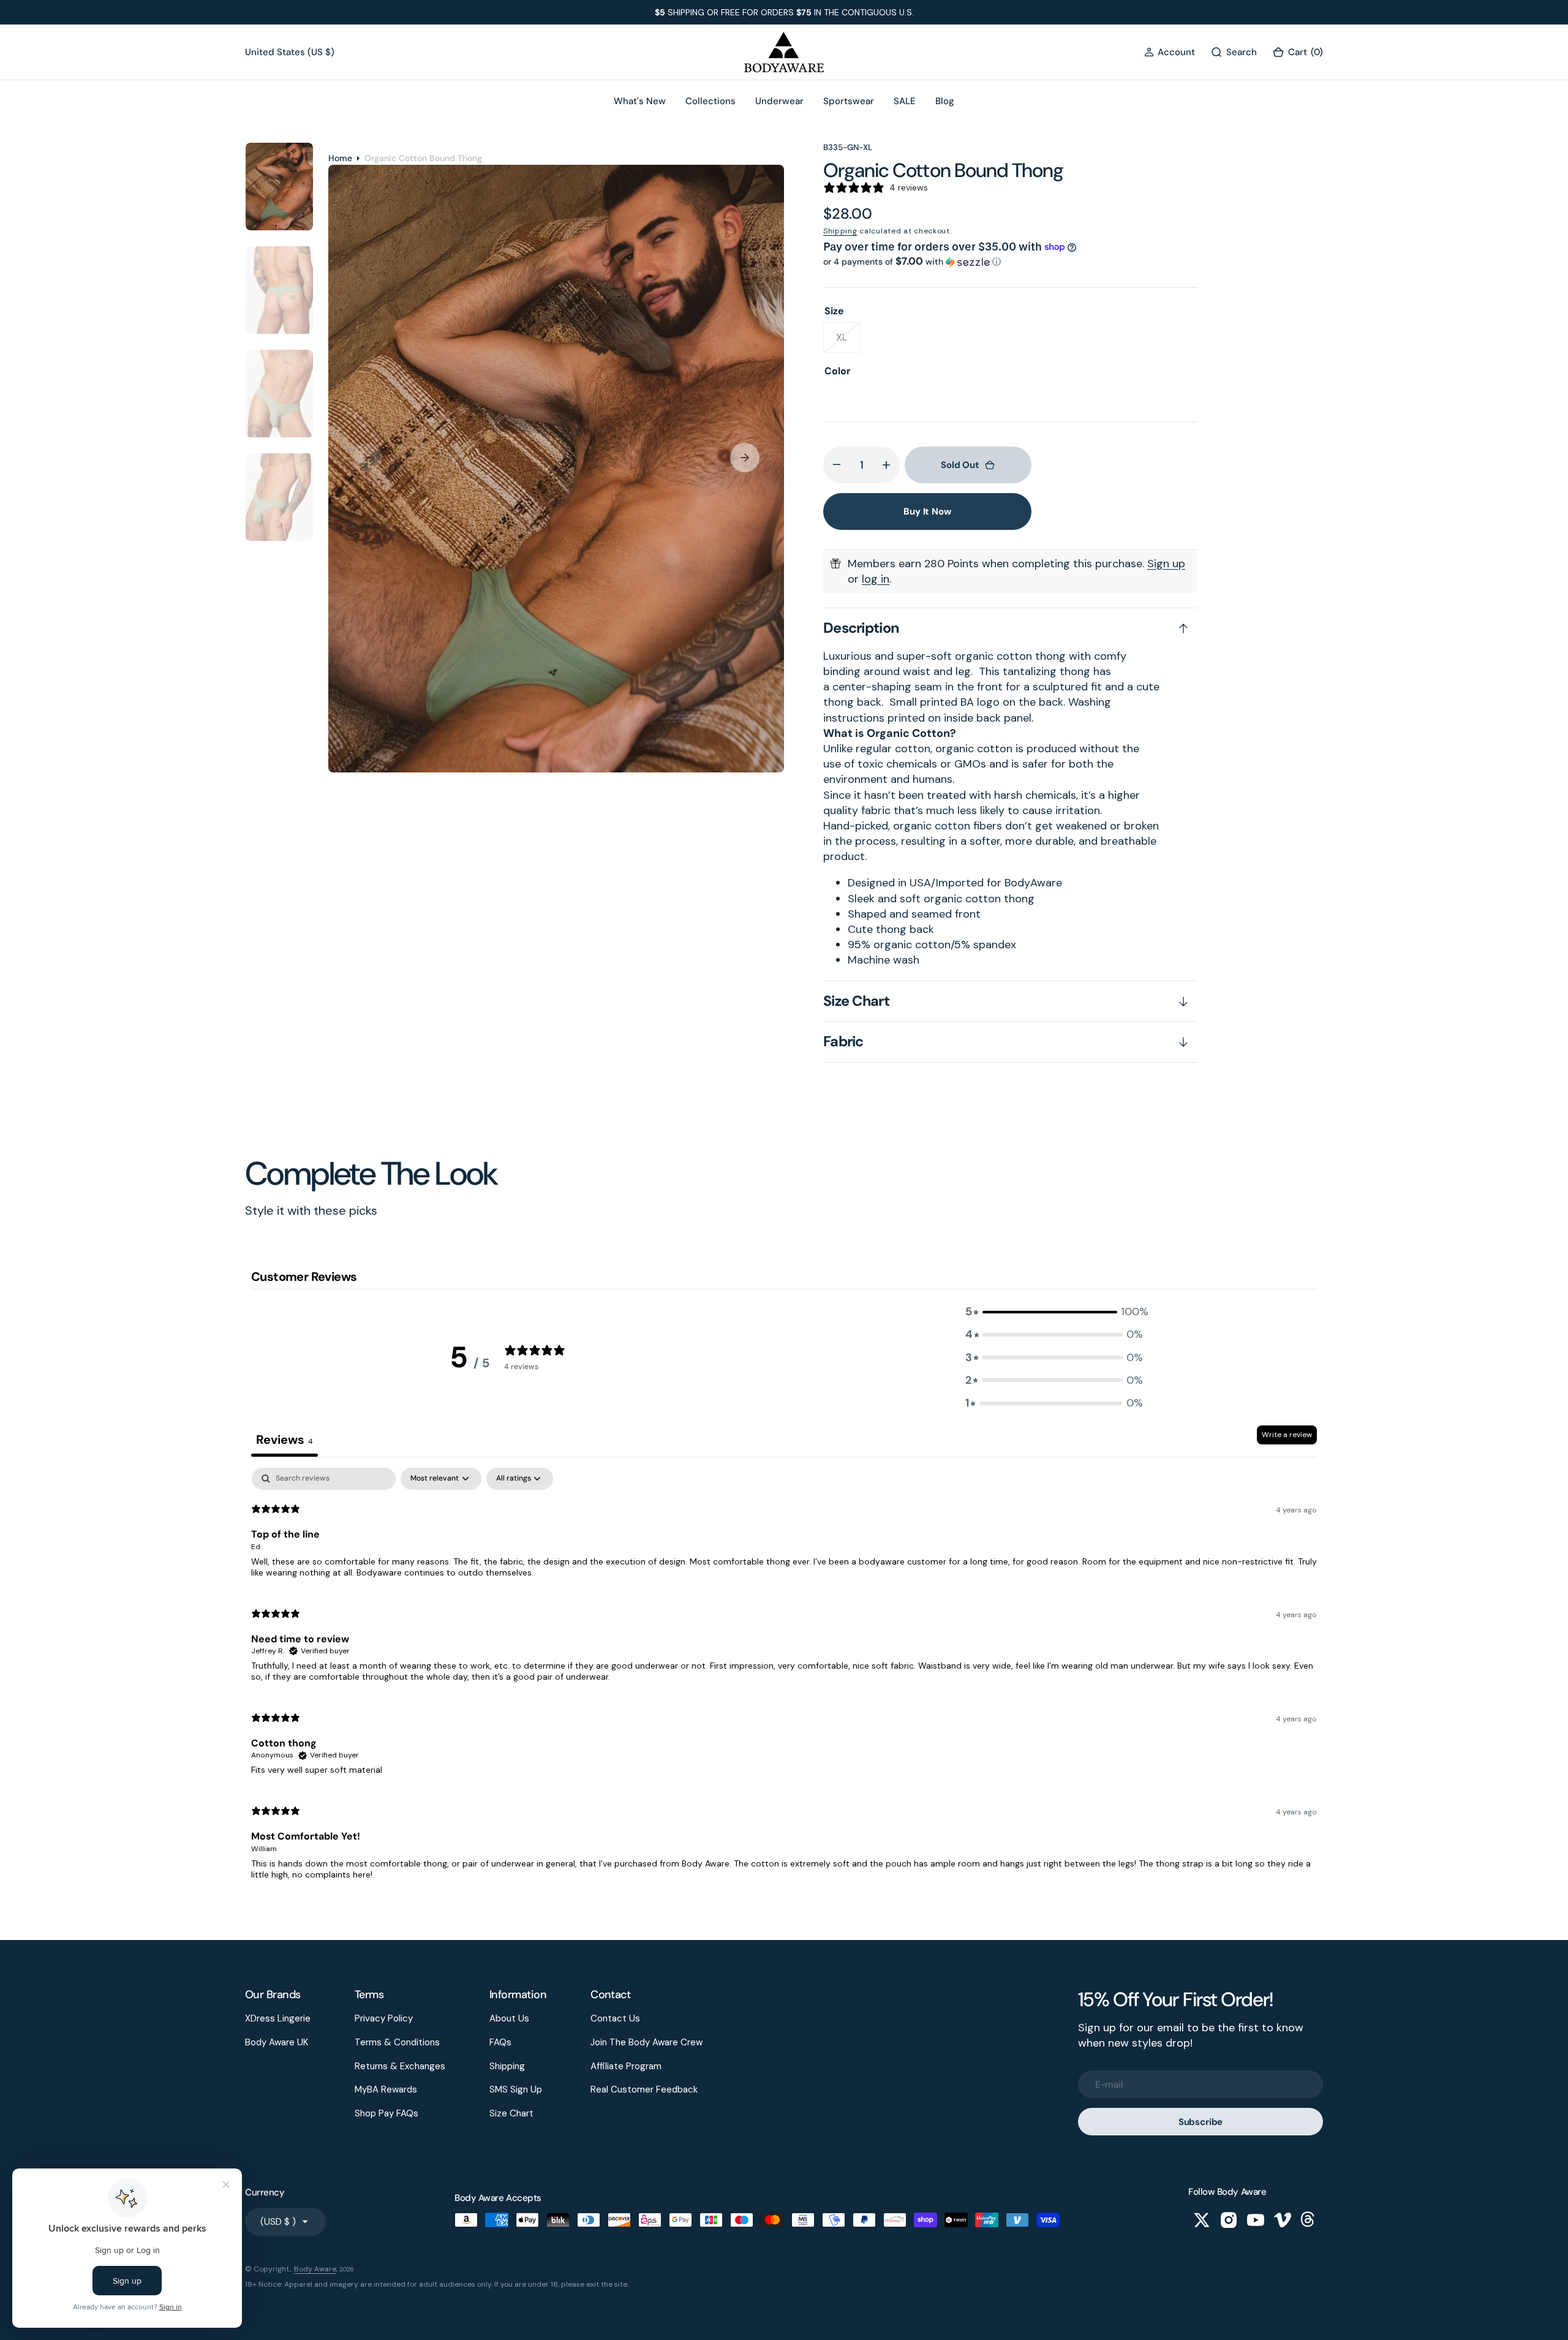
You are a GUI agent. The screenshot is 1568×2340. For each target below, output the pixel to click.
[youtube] (1256, 2220)
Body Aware (315, 2269)
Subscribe (1201, 2122)
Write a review (1287, 1435)
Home (340, 158)
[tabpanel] (784, 1679)
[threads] (1310, 2220)
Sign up (1166, 564)
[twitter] (1202, 2220)
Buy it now (927, 511)
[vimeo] (1283, 2220)
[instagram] (1229, 2220)
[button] (1170, 52)
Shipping (840, 231)
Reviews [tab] (285, 1440)
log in (876, 579)
